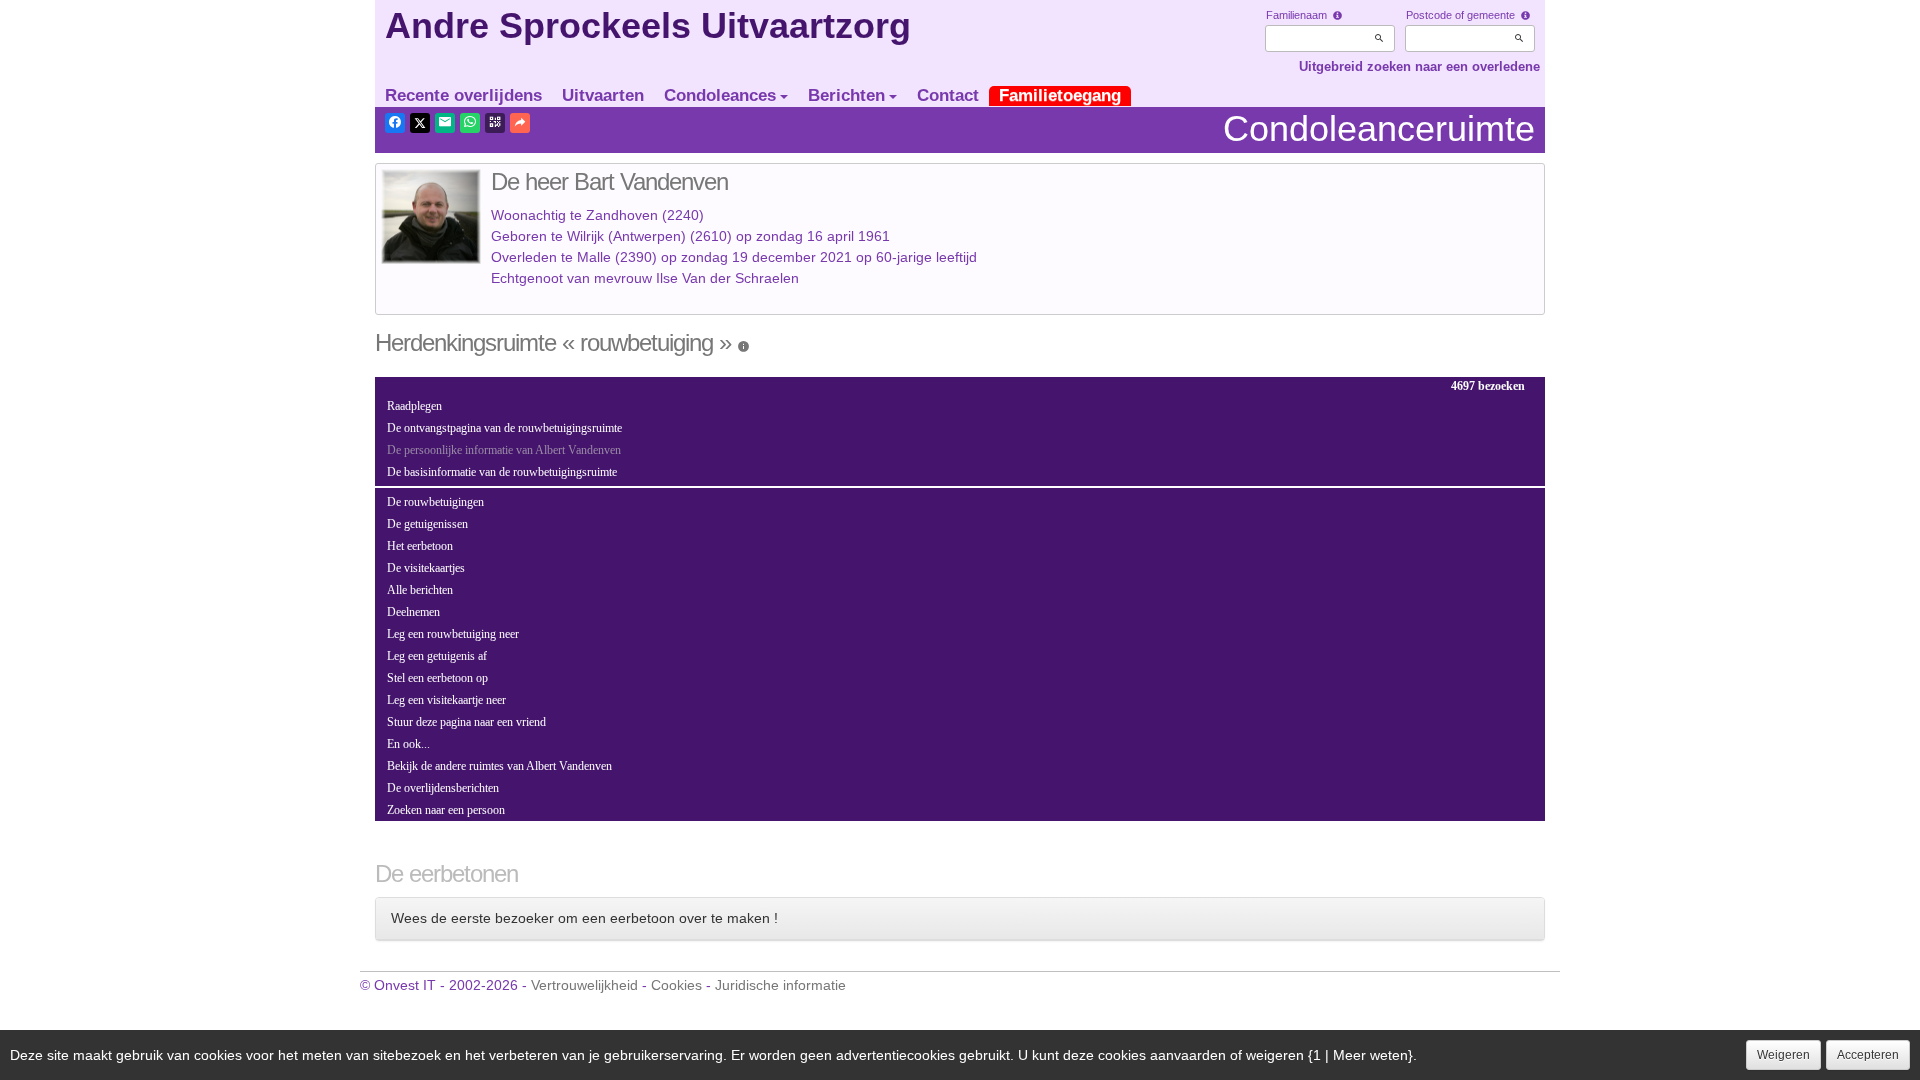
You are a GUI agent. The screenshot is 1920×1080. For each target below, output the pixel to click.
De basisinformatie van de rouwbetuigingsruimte (502, 472)
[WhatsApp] (470, 123)
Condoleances (720, 95)
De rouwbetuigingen (435, 502)
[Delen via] (520, 123)
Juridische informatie (780, 985)
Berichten (846, 95)
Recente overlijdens (463, 95)
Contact (948, 95)
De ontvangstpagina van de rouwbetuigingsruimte (504, 428)
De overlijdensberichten (443, 788)
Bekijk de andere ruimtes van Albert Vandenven (499, 766)
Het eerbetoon (420, 546)
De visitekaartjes (426, 568)
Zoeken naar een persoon (446, 810)
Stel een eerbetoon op (437, 678)
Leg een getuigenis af (437, 656)
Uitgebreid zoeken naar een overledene (1419, 66)
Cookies (676, 985)
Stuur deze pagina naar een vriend (466, 722)
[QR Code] (495, 123)
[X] (420, 123)
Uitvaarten (603, 95)
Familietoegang (1060, 95)
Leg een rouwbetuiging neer (453, 634)
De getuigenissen (427, 524)
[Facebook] (395, 123)
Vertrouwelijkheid (584, 985)
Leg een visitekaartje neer (446, 700)
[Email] (445, 123)
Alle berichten (420, 590)
